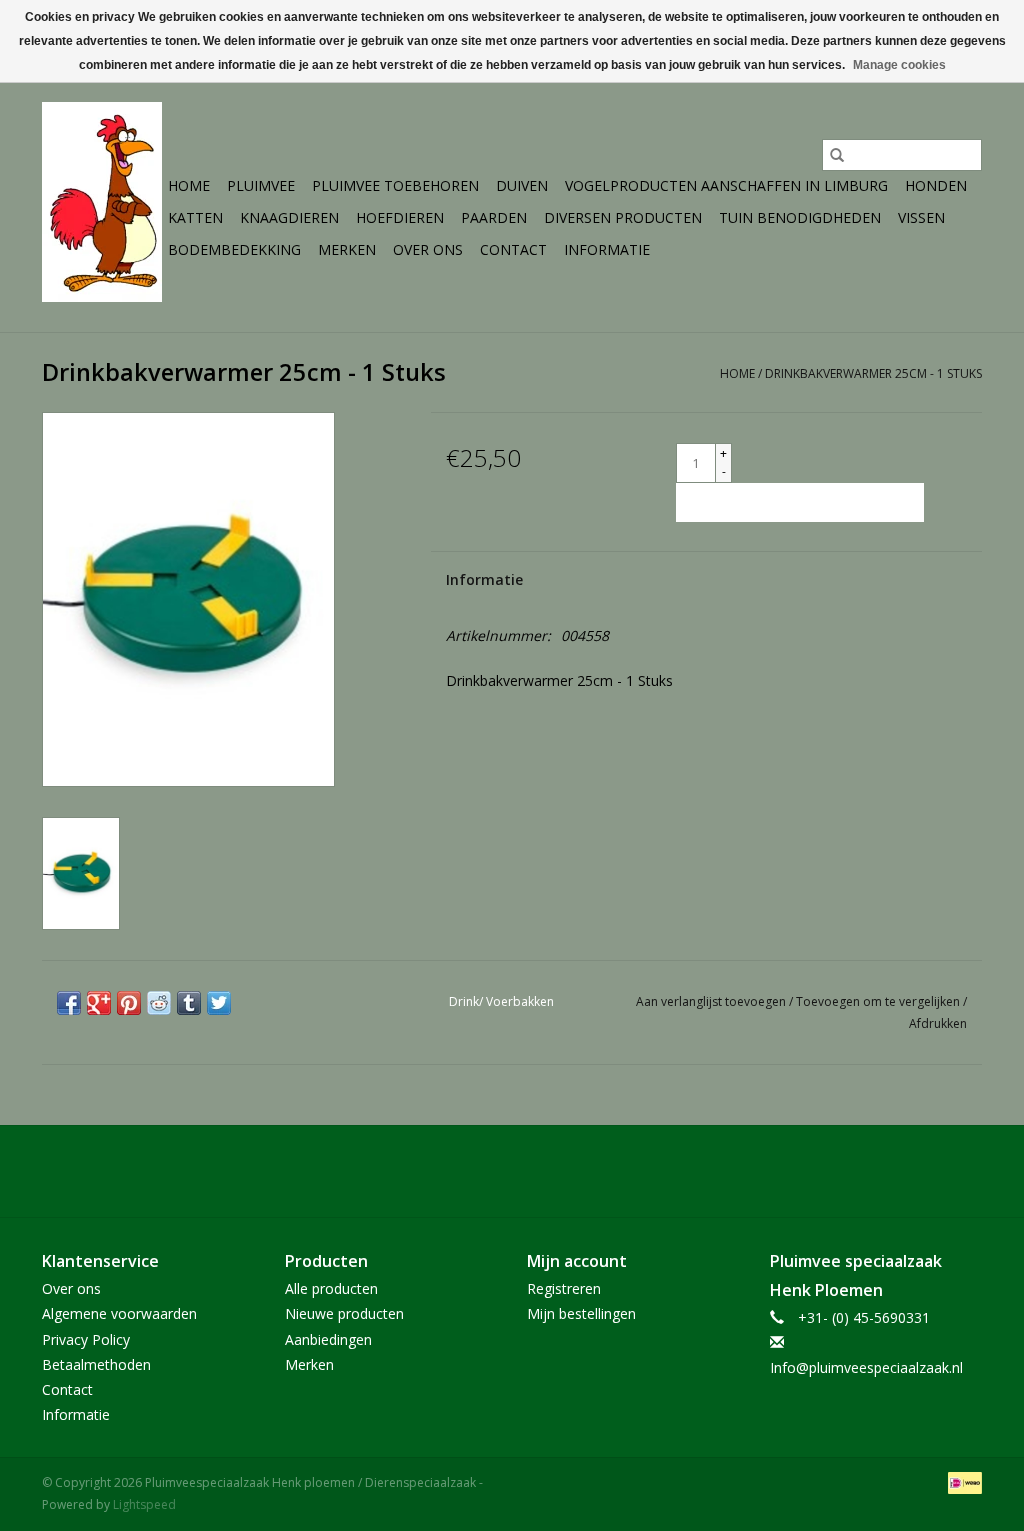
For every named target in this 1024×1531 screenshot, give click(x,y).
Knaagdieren (289, 217)
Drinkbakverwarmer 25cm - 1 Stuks (873, 373)
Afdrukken (938, 1023)
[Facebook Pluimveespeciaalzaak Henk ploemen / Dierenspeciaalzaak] (512, 1171)
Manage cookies (899, 65)
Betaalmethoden (96, 1364)
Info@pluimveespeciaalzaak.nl (866, 1367)
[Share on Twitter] (219, 1003)
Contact (513, 249)
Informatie (607, 249)
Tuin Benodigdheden (800, 217)
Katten (195, 217)
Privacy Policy (86, 1339)
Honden (936, 185)
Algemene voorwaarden (119, 1313)
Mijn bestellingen (581, 1313)
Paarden (494, 217)
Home (189, 185)
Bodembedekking (234, 249)
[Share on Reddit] (159, 1003)
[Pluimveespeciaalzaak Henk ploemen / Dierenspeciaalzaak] (102, 202)
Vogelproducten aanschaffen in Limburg (726, 185)
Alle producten (331, 1288)
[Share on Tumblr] (189, 1003)
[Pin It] (129, 1003)
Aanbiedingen (328, 1339)
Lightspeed (144, 1504)
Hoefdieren (400, 217)
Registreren (564, 1288)
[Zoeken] (837, 155)
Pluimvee (261, 185)
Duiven (522, 185)
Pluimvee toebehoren (395, 185)
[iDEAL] (961, 1482)
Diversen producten (623, 217)
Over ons (428, 249)
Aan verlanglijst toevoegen (712, 1001)
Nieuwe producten (344, 1313)
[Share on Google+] (99, 1003)
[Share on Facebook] (69, 1003)
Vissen (921, 217)
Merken (347, 249)
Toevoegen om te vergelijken (879, 1001)
